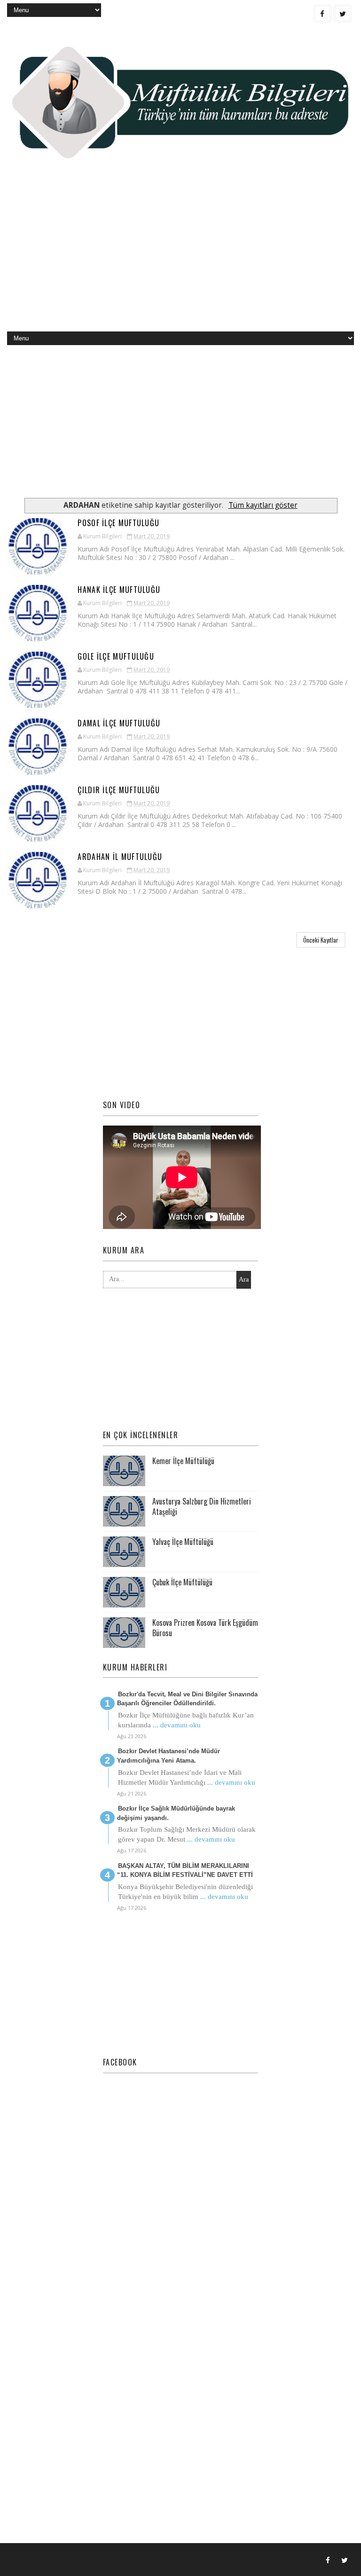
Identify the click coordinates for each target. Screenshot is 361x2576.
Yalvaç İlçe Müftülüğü (183, 1542)
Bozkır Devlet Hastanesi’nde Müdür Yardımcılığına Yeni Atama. (169, 1756)
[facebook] (322, 14)
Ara (244, 1280)
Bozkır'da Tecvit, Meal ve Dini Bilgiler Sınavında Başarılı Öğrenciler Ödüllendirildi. (187, 1699)
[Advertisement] (180, 256)
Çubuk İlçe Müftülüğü (182, 1582)
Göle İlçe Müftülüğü (116, 656)
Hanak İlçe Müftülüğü (119, 590)
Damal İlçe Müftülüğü (119, 723)
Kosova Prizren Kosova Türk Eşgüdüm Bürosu (205, 1628)
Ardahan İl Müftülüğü (120, 857)
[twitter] (343, 14)
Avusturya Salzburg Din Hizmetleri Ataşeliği (202, 1506)
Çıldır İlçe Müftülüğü (119, 790)
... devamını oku (177, 1725)
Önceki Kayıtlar (321, 940)
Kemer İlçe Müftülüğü (183, 1461)
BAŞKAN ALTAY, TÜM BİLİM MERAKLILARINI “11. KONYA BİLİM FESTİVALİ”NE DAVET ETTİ (185, 1871)
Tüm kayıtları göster (263, 505)
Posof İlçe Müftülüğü (118, 523)
